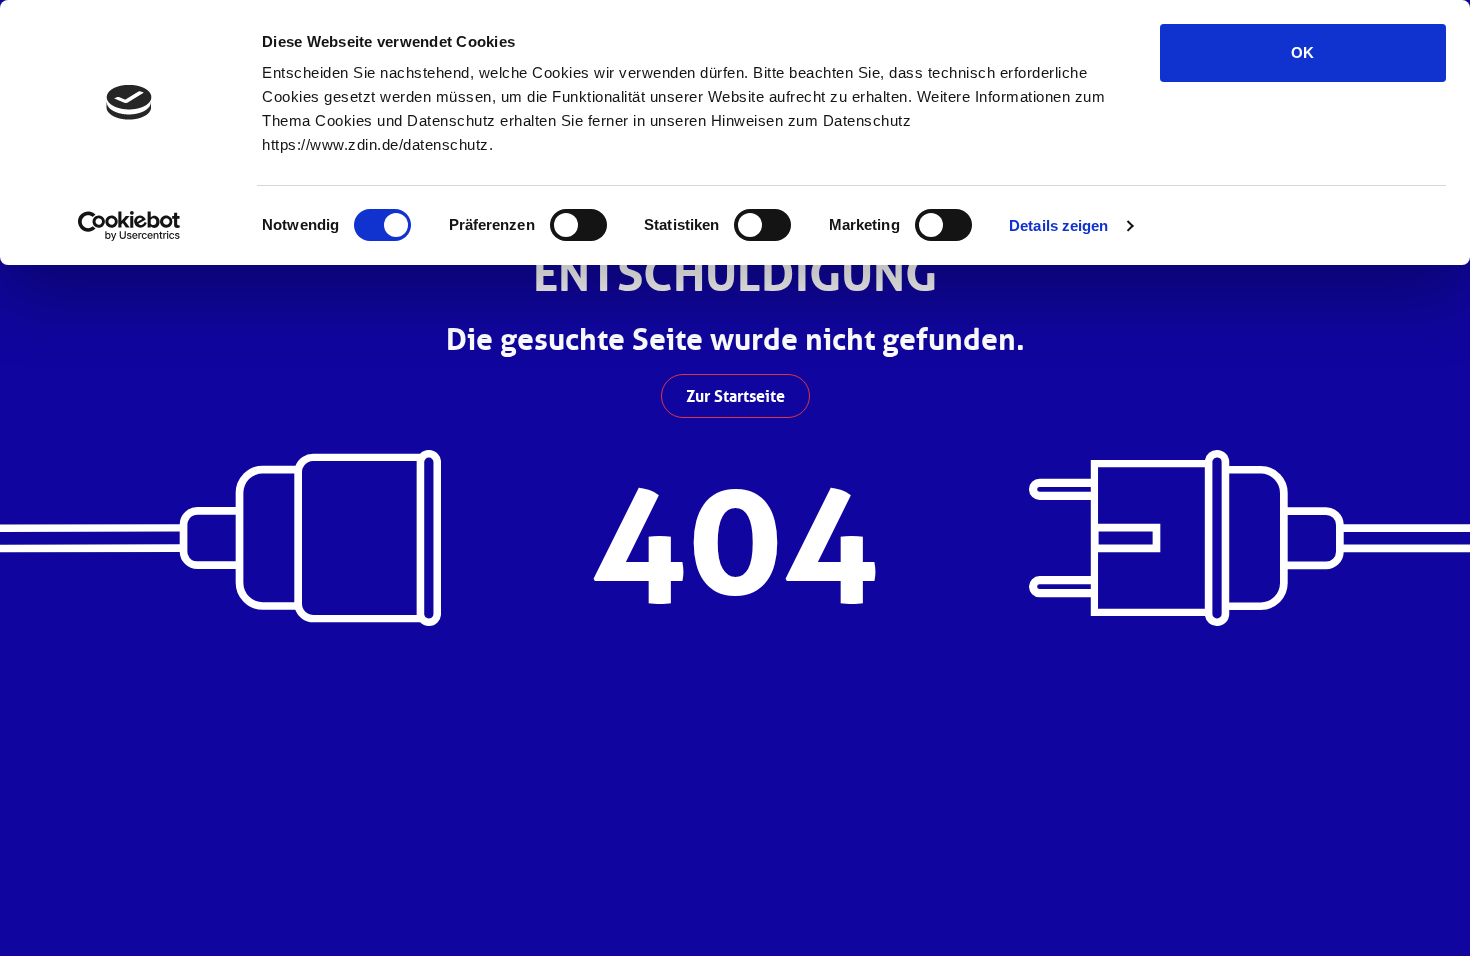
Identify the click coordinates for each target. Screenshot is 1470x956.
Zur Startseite (735, 396)
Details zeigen (1058, 225)
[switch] (578, 225)
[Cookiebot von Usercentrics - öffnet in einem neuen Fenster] (129, 226)
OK (1302, 52)
